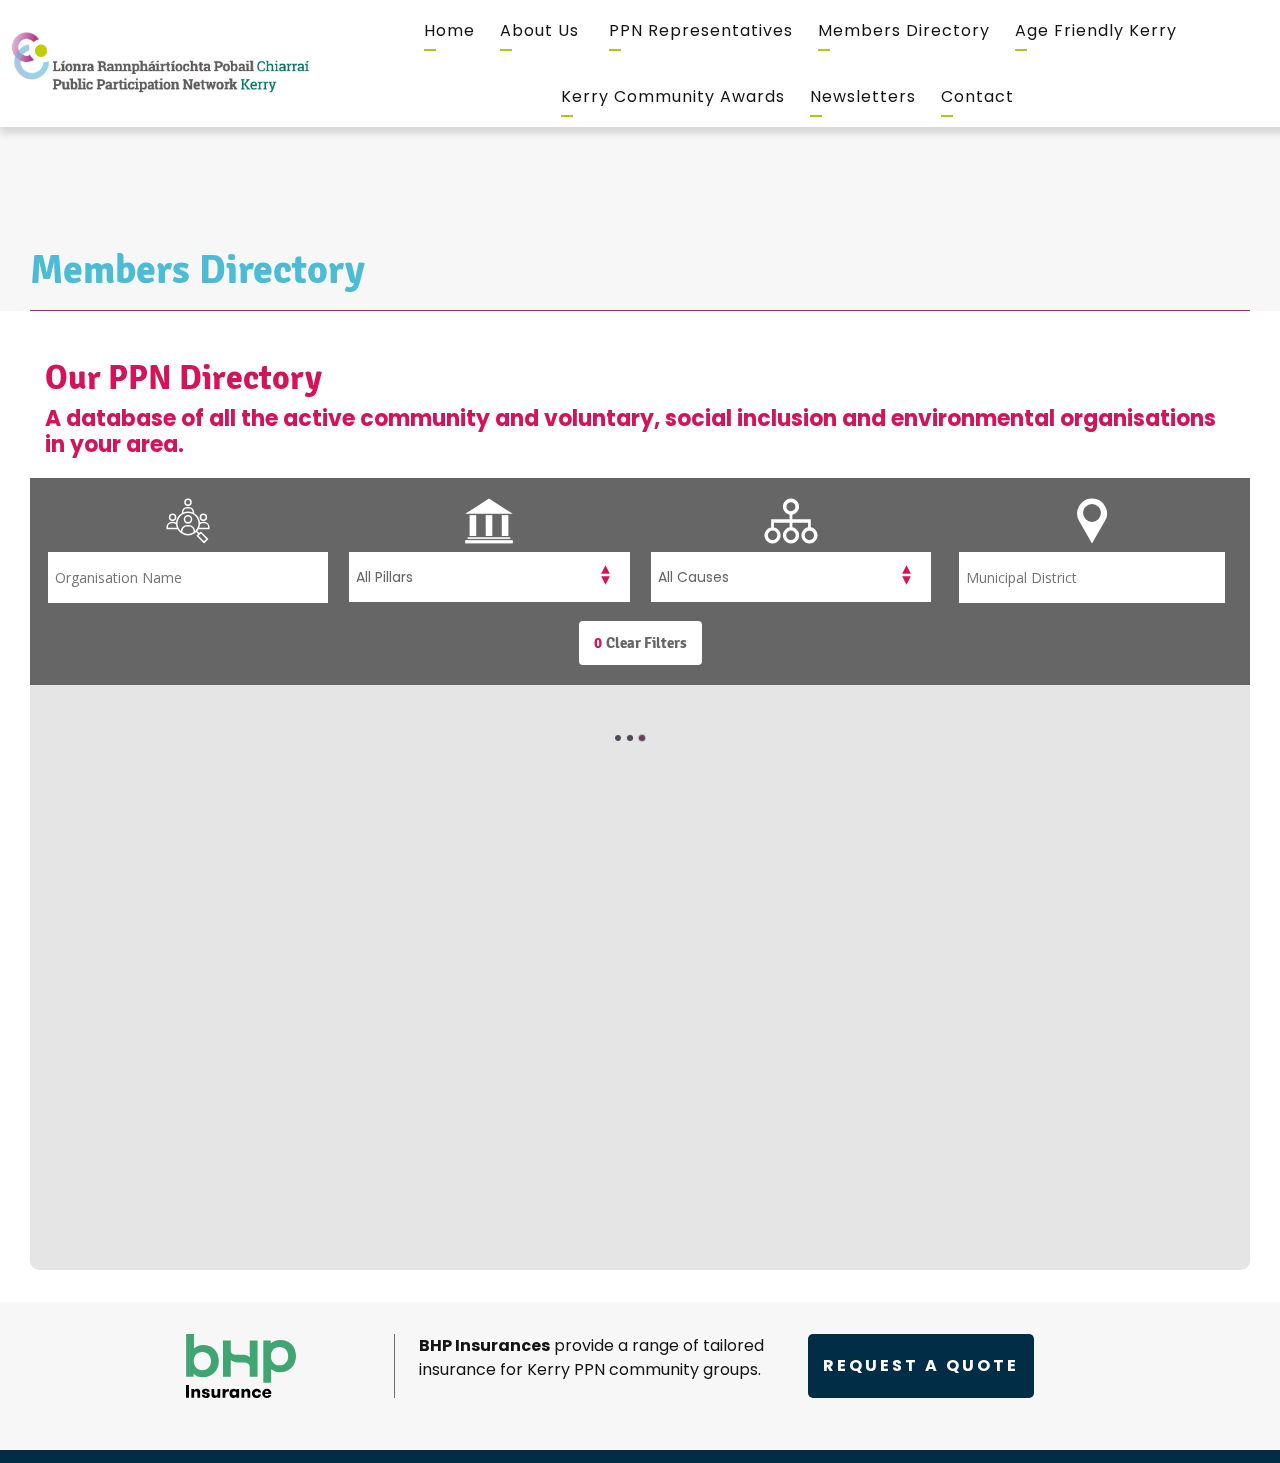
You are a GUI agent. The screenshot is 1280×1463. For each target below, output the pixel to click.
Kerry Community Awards (673, 96)
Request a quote (921, 1365)
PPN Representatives (701, 30)
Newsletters (863, 96)
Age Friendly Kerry (1096, 30)
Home (449, 30)
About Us (539, 30)
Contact (977, 96)
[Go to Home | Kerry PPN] (160, 63)
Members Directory (904, 30)
